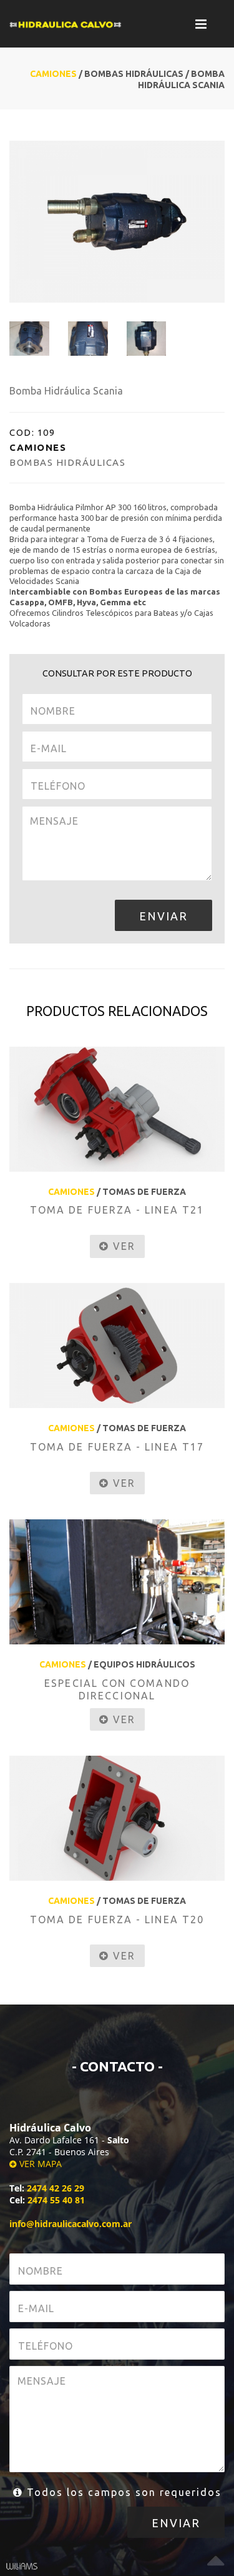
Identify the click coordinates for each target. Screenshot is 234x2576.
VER (122, 1246)
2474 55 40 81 (56, 2200)
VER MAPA (39, 2164)
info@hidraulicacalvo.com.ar (71, 2224)
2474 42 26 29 (56, 2188)
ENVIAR (163, 916)
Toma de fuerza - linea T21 (117, 1210)
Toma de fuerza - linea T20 (117, 1919)
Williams (22, 2566)
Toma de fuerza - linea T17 (117, 1447)
